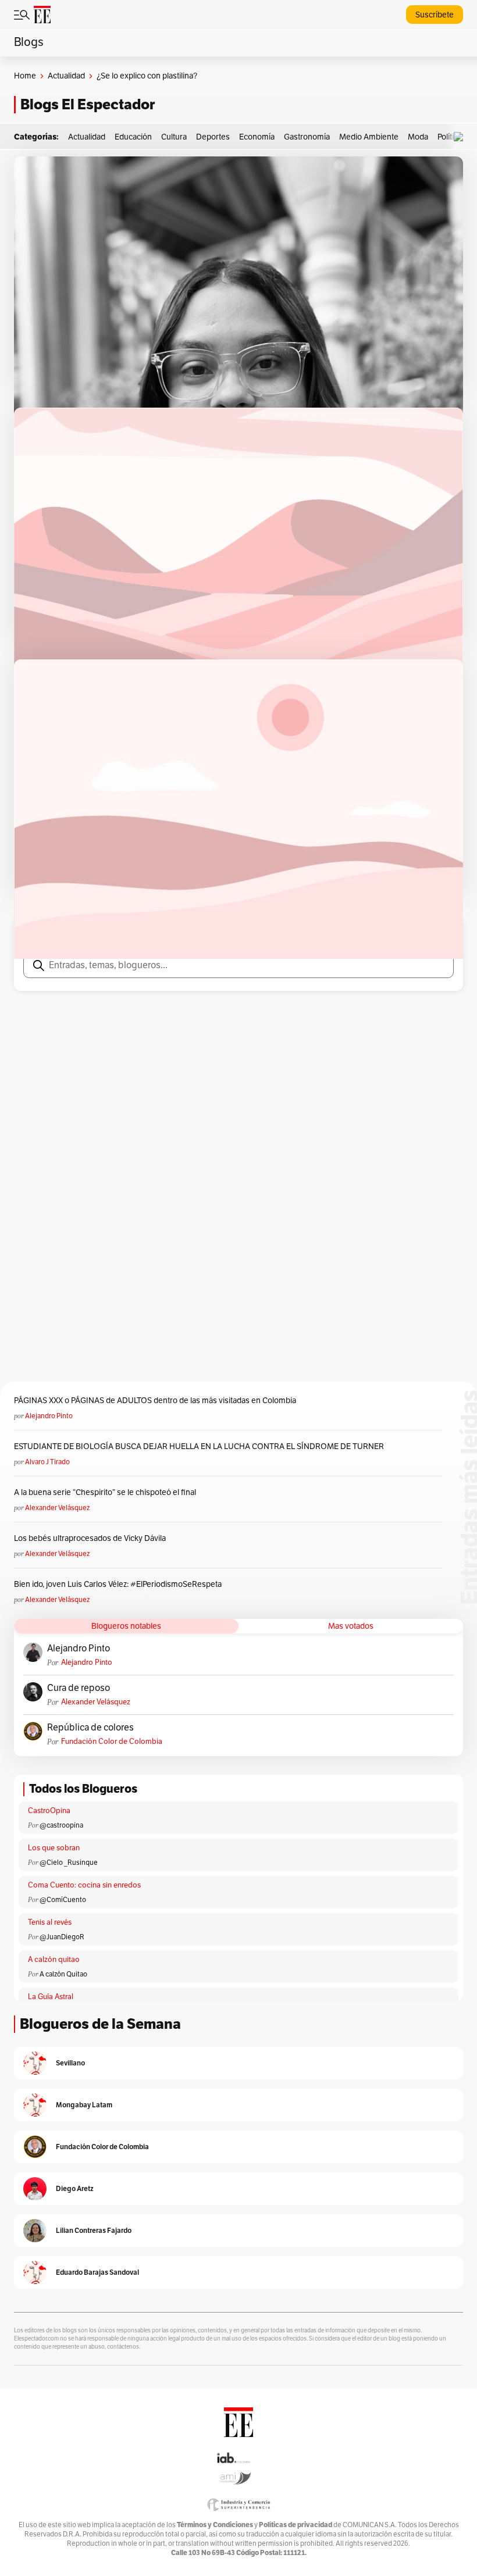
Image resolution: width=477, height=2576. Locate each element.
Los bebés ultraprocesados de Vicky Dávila (92, 1538)
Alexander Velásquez (57, 1508)
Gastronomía (307, 137)
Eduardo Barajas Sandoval (97, 2272)
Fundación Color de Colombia (112, 1742)
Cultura (174, 137)
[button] (461, 137)
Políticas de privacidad (296, 2525)
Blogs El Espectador (88, 104)
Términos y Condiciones (215, 2525)
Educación (133, 137)
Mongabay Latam (84, 2105)
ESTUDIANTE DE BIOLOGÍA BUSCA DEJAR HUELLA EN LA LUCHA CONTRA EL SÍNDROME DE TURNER (199, 1446)
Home (25, 76)
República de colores (90, 1728)
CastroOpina (49, 1811)
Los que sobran (54, 1848)
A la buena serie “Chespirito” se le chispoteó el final (105, 1492)
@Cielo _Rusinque (69, 1863)
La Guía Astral (51, 1997)
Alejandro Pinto (49, 1416)
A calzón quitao (54, 1960)
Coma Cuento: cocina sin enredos (84, 1885)
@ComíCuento (63, 1900)
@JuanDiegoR (62, 1937)
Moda (418, 137)
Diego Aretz (75, 2188)
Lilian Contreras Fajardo (94, 2230)
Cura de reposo (79, 1688)
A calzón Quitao (63, 1974)
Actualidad (66, 76)
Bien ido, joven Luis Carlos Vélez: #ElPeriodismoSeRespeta (118, 1584)
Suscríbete (435, 15)
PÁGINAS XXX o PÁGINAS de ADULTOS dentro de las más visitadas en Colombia (155, 1401)
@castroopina (61, 1825)
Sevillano (70, 2063)
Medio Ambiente (369, 137)
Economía (257, 137)
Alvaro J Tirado (47, 1462)
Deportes (213, 137)
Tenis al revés (50, 1922)
